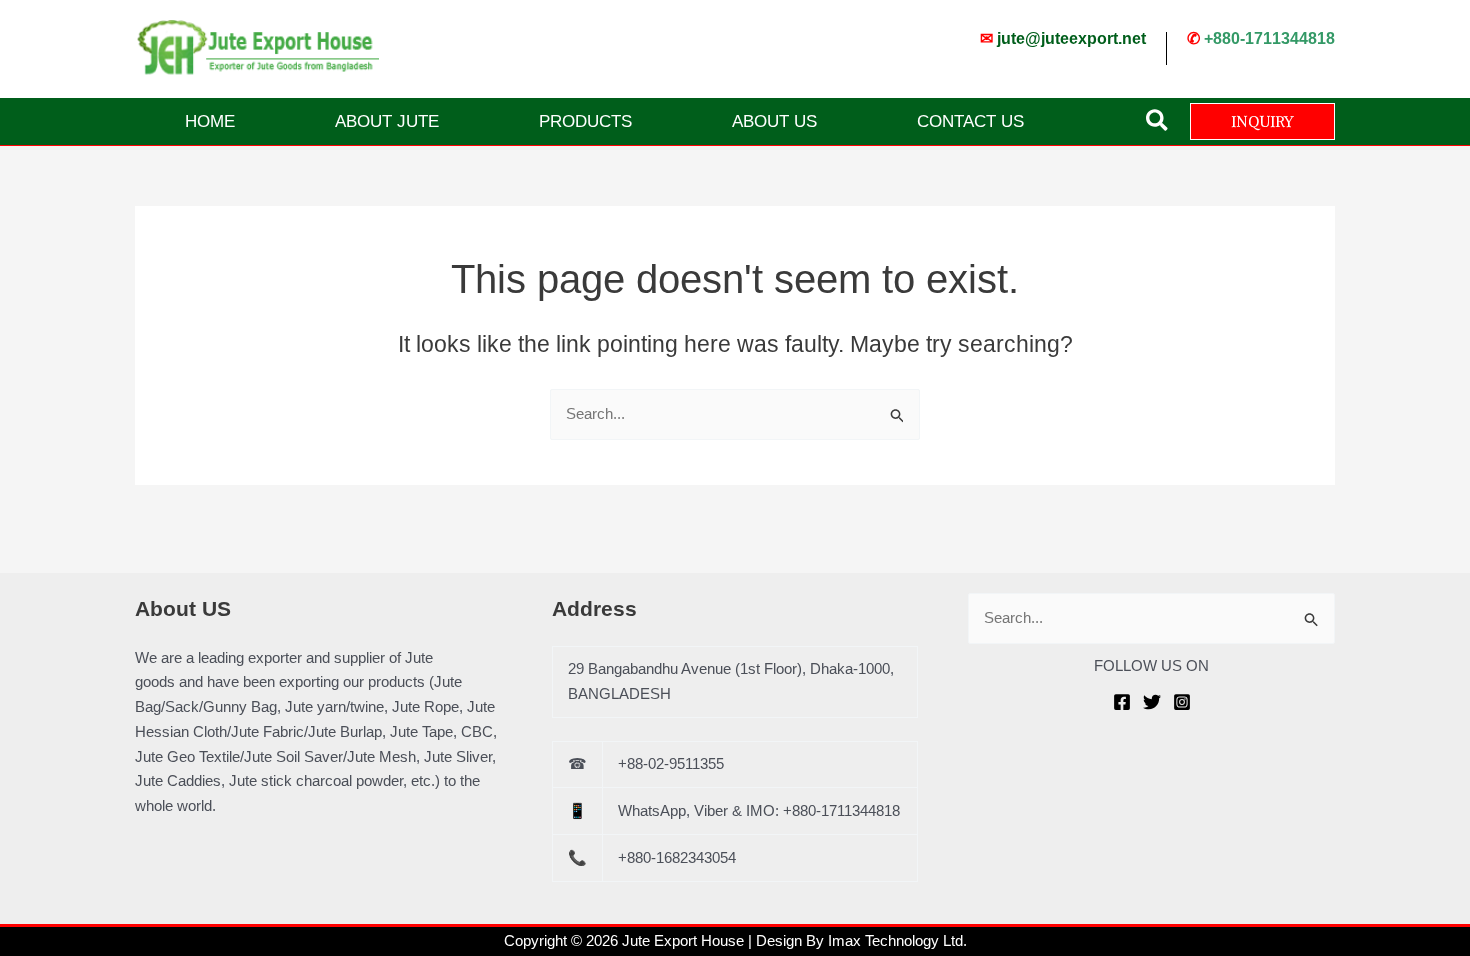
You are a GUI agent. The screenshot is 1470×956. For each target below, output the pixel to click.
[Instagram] (1182, 702)
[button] (1158, 121)
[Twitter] (1152, 702)
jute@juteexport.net (1071, 38)
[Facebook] (1122, 702)
